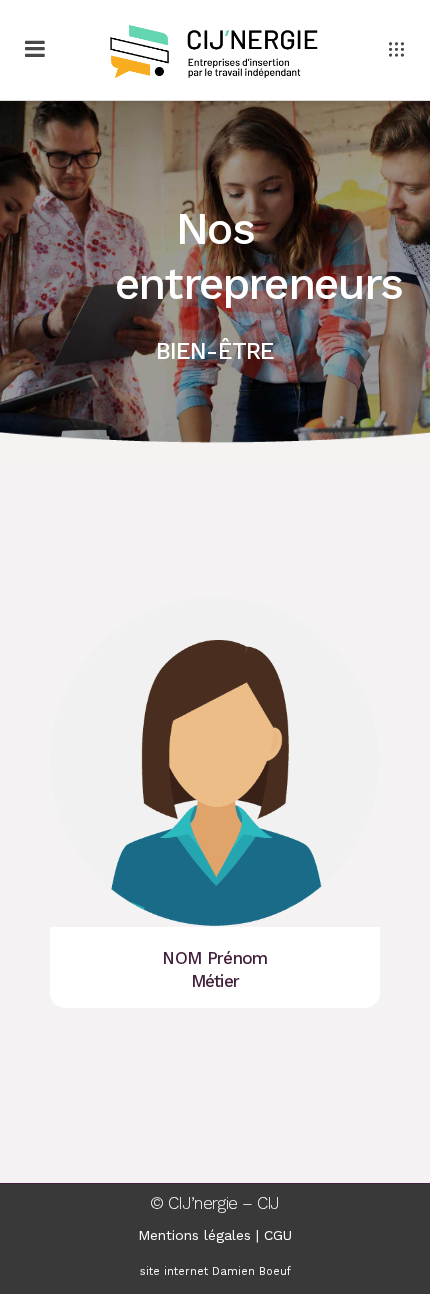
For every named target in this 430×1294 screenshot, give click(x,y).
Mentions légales (194, 1235)
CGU (278, 1235)
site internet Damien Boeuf (215, 1271)
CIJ (268, 1203)
